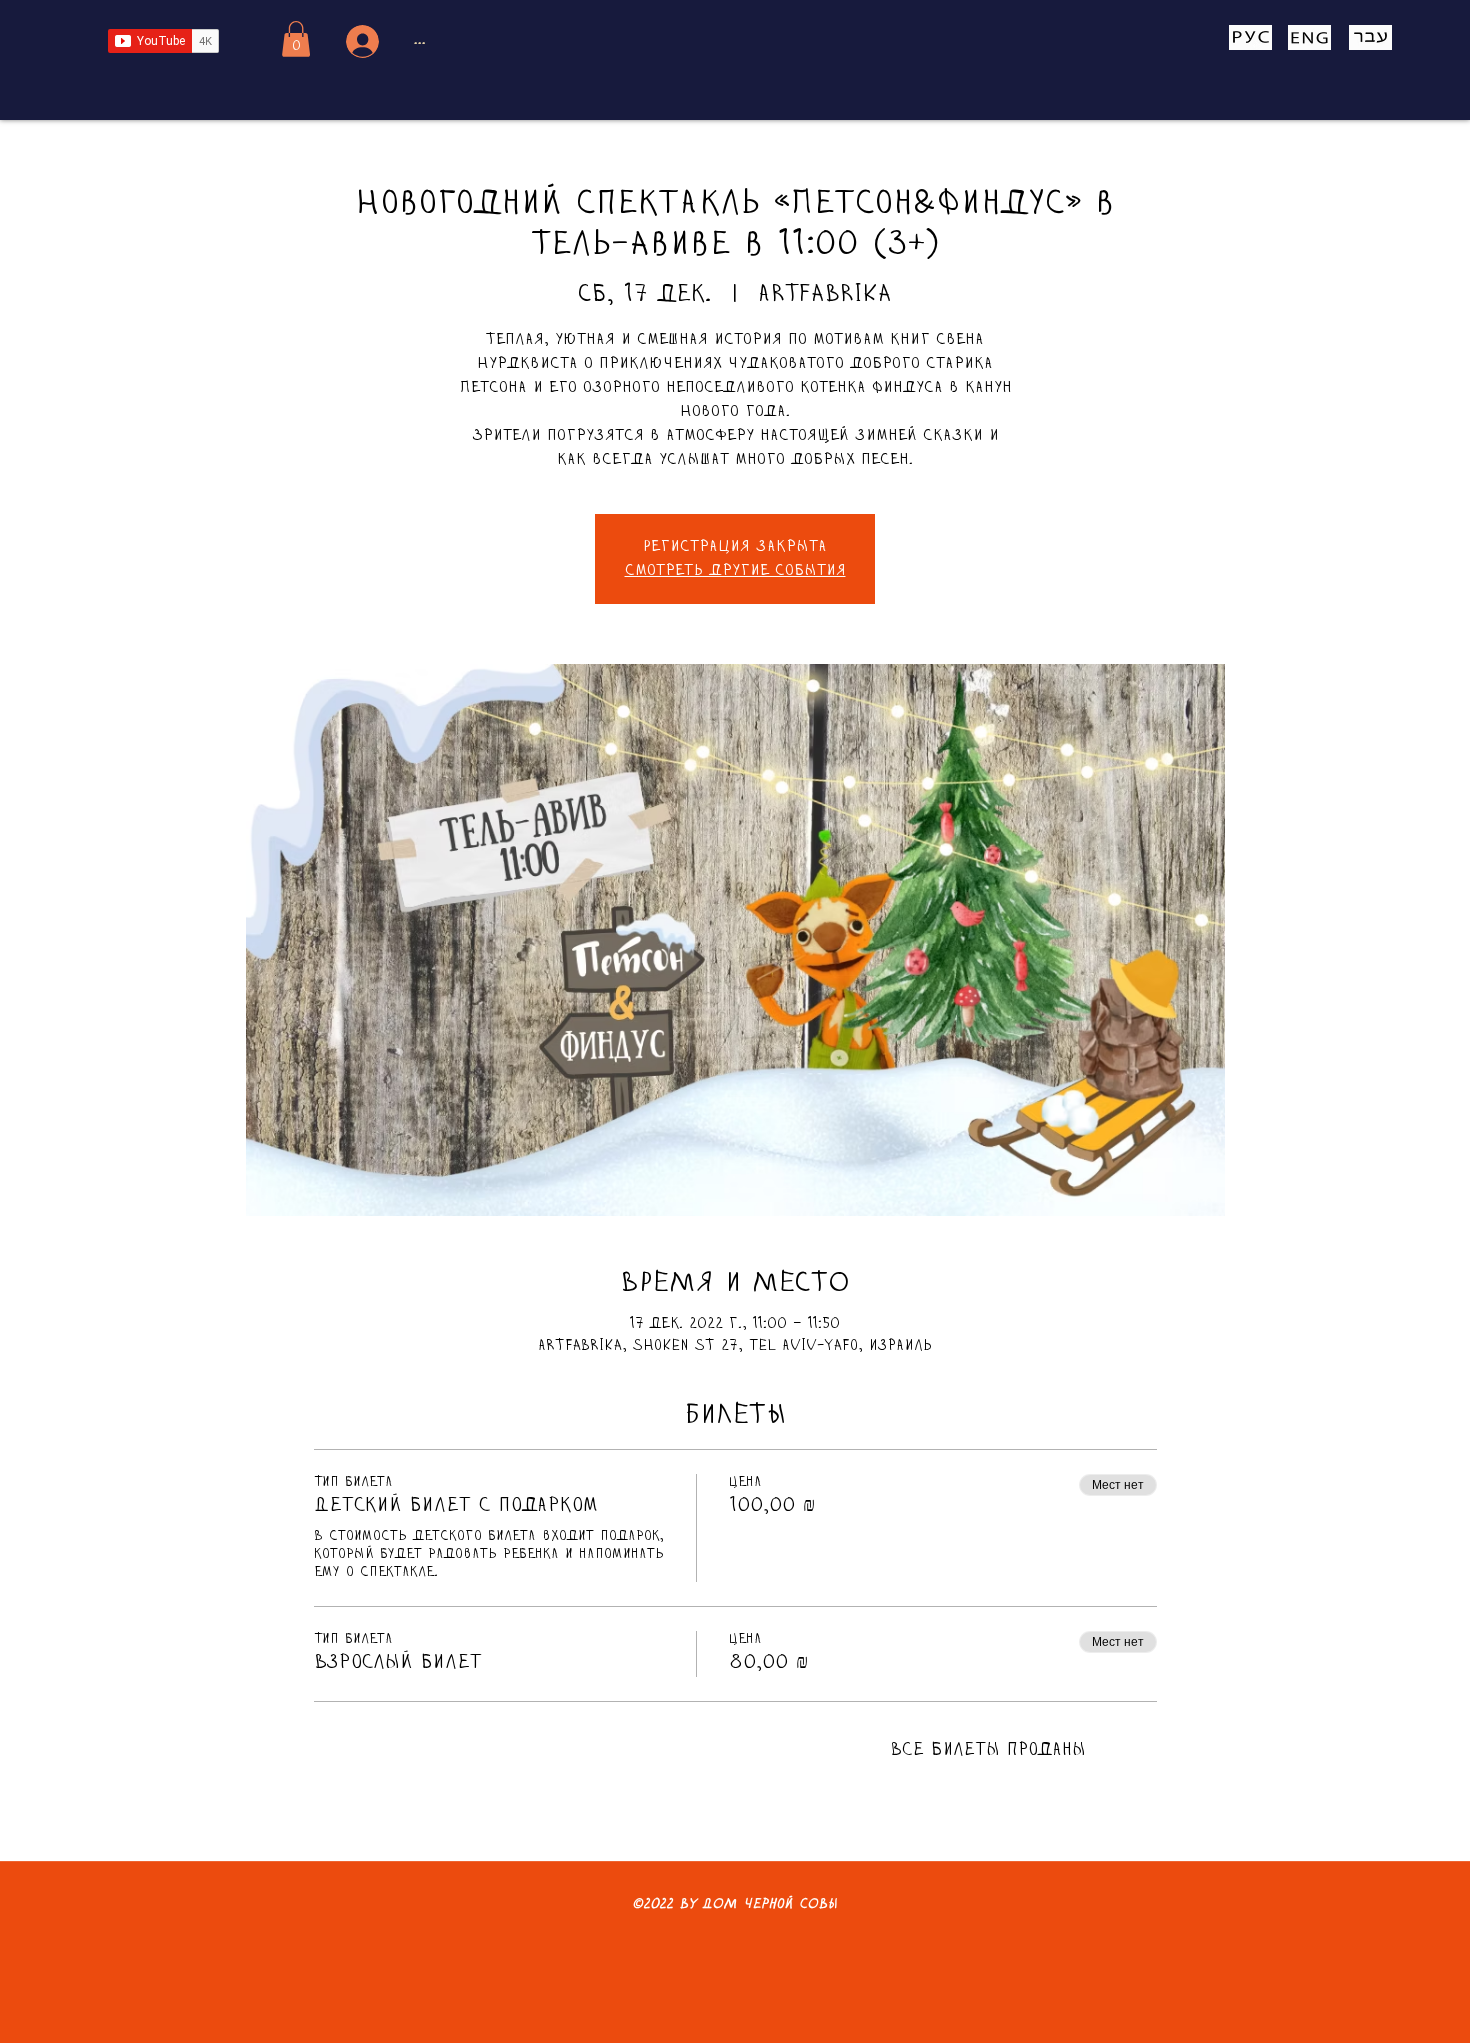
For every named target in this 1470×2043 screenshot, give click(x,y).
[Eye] (1250, 37)
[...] (359, 41)
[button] (296, 39)
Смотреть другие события (735, 571)
